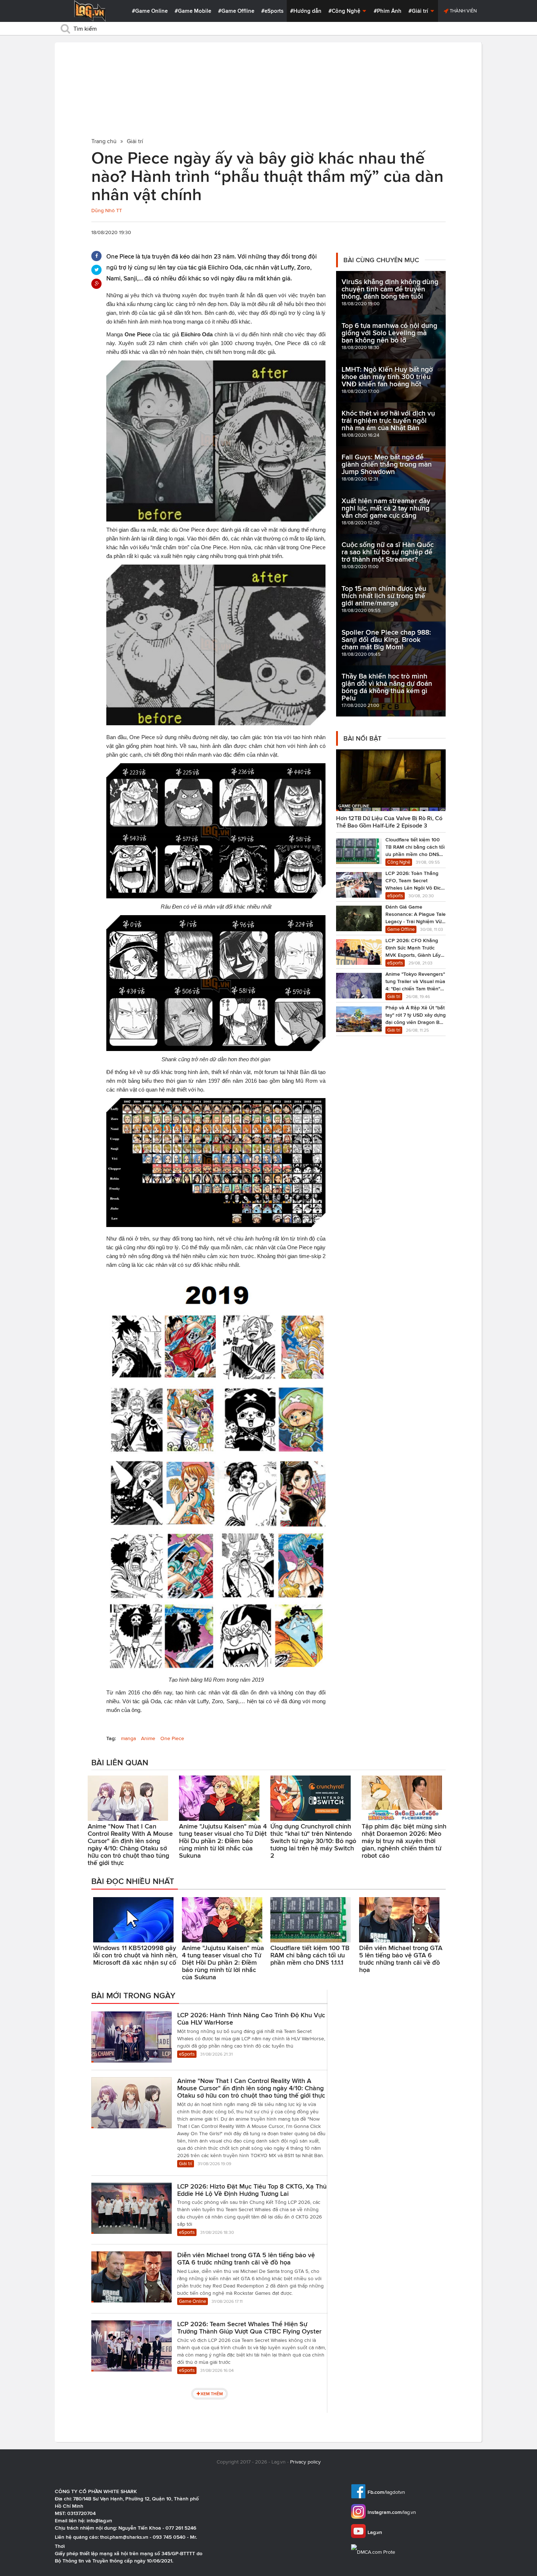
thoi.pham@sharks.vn (124, 2537)
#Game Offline (236, 11)
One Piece (172, 1738)
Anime (148, 1738)
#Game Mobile (193, 11)
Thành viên (463, 11)
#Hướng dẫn (306, 11)
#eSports (272, 11)
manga (128, 1738)
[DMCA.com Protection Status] (374, 2552)
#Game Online (150, 11)
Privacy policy (305, 2462)
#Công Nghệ (345, 11)
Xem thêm (212, 2394)
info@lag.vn (99, 2520)
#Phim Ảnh (388, 11)
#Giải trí (419, 11)
